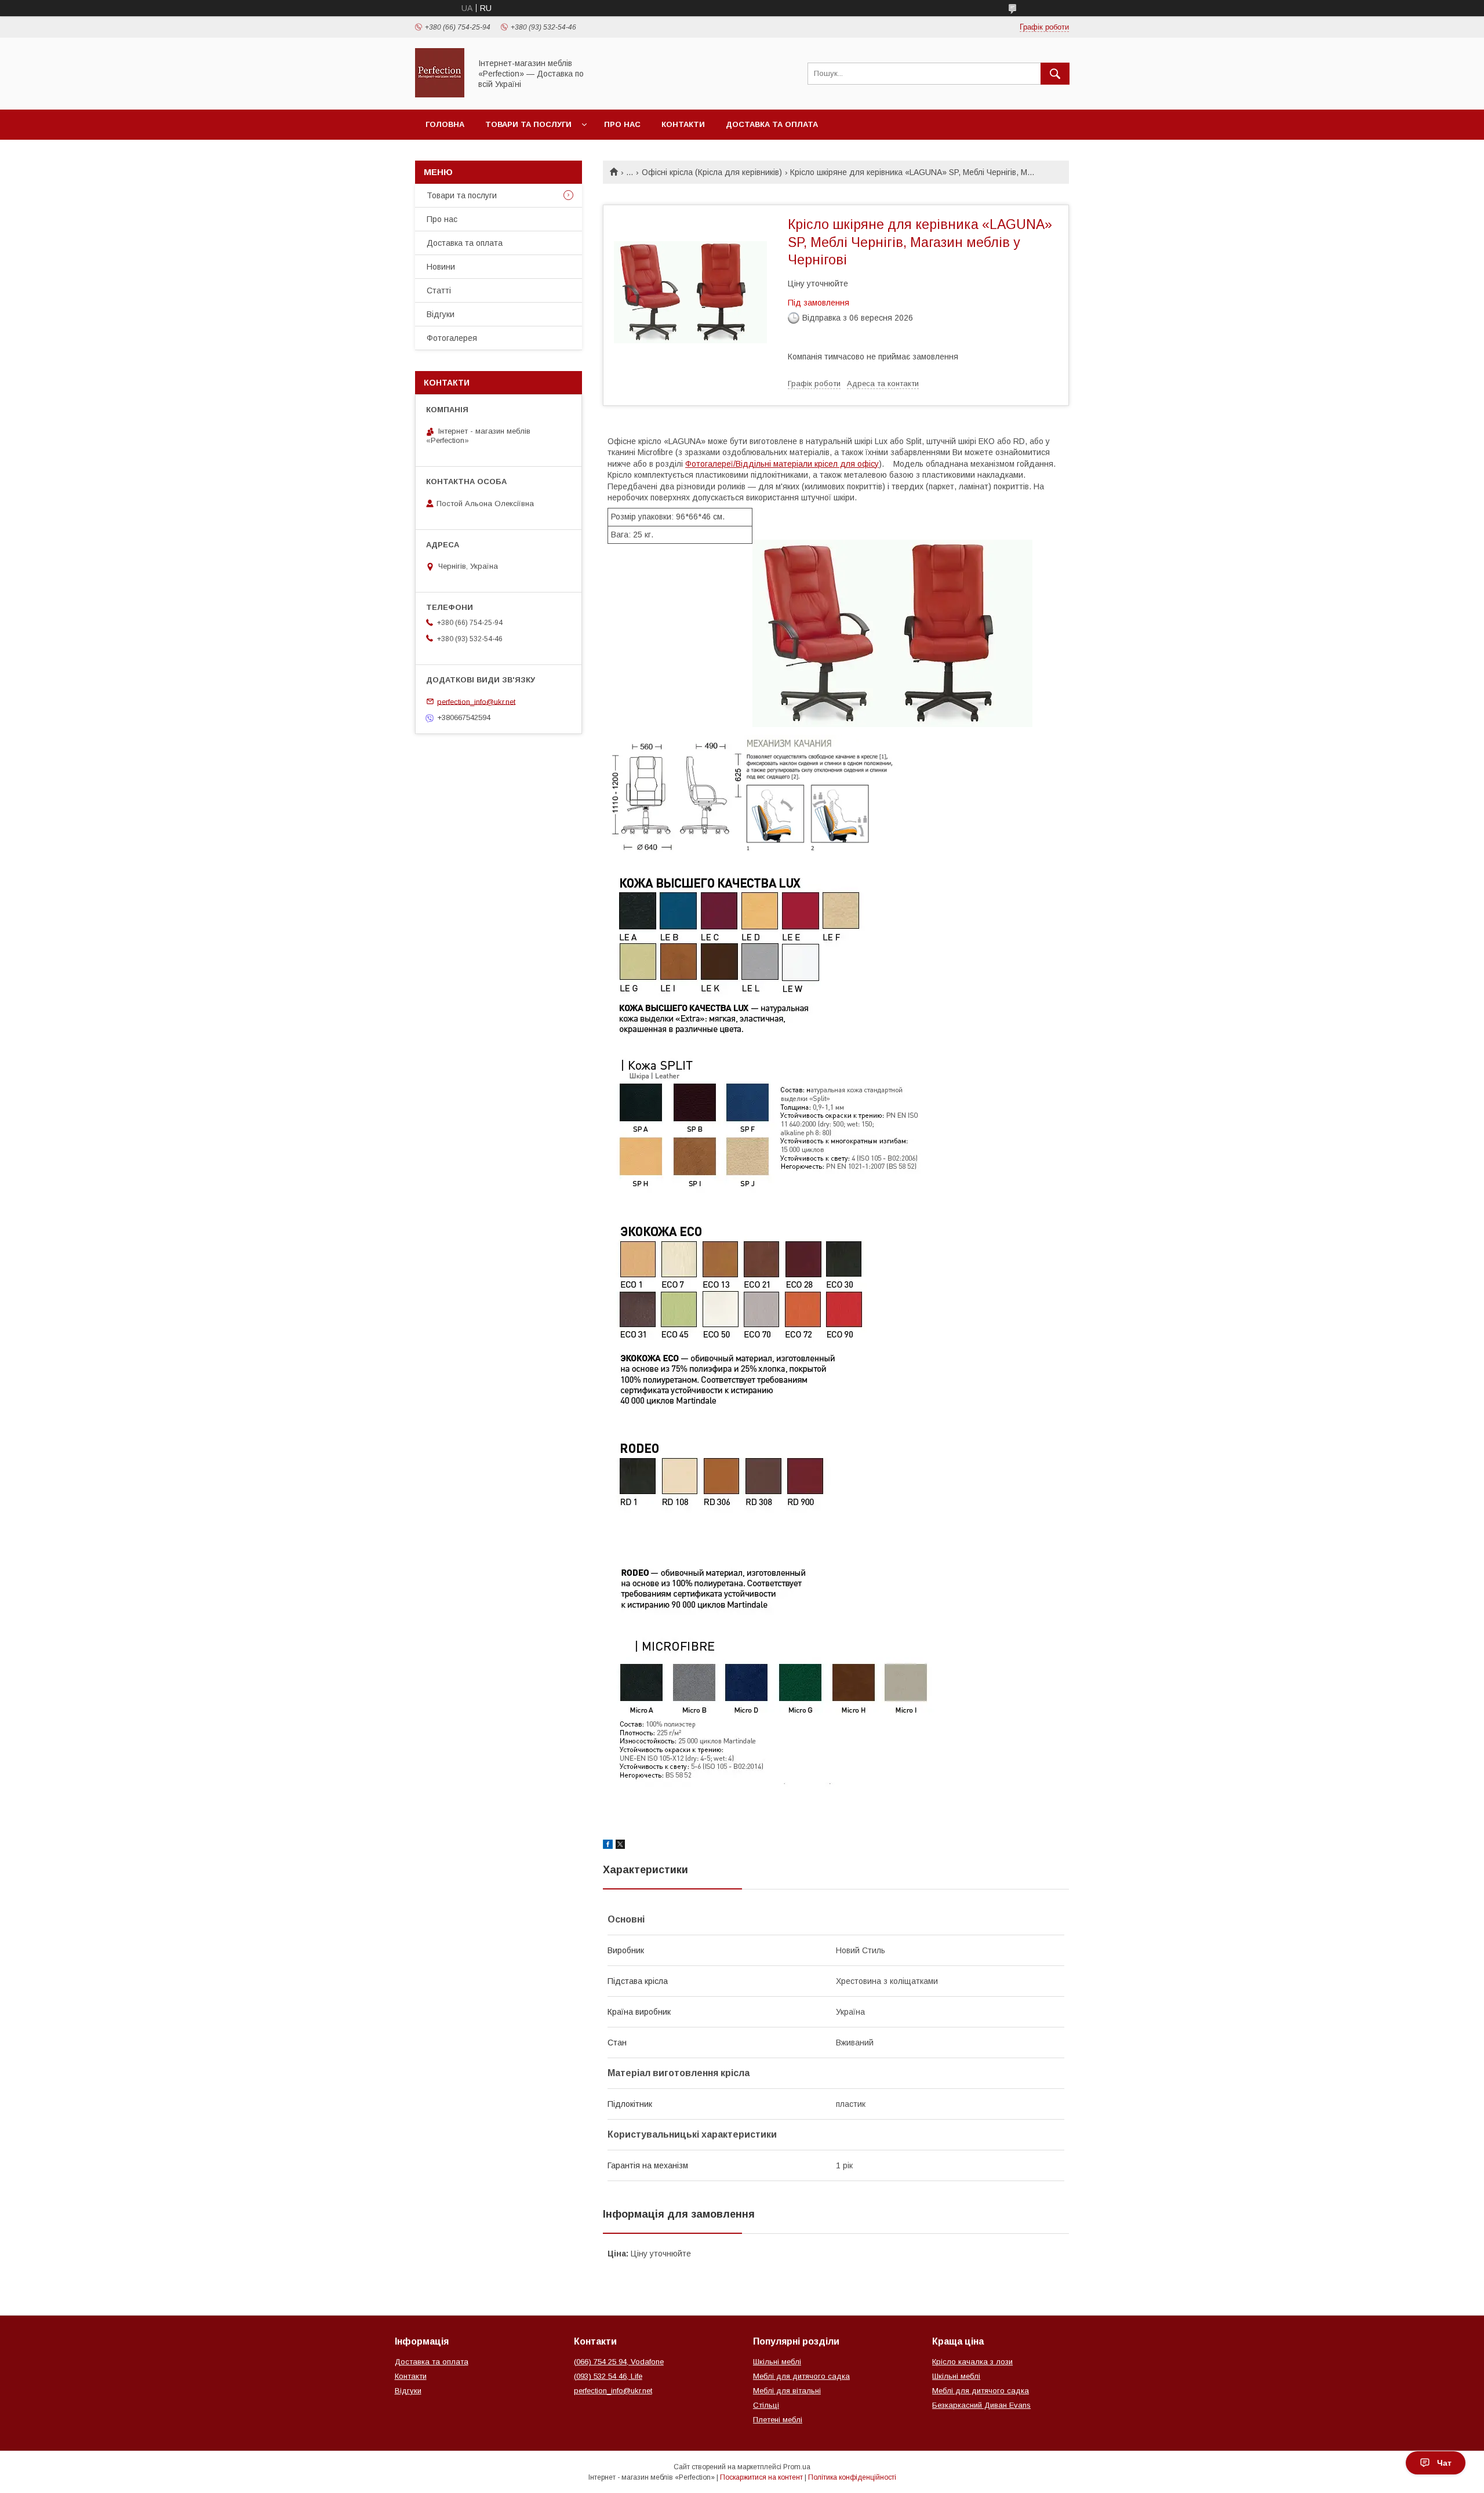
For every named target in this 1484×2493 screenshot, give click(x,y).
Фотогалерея (452, 338)
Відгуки (441, 314)
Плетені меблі (778, 2420)
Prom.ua (797, 2467)
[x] (620, 1846)
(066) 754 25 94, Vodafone (619, 2362)
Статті (439, 290)
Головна (445, 124)
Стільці (766, 2405)
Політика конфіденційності (852, 2477)
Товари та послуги (528, 124)
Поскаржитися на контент (761, 2477)
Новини (441, 267)
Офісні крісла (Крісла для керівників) (712, 172)
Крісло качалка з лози (972, 2362)
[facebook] (608, 1846)
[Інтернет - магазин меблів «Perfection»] (440, 95)
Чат (1444, 2463)
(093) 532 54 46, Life (608, 2376)
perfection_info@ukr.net (476, 701)
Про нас (622, 124)
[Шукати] (1055, 74)
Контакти (683, 124)
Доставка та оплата (772, 124)
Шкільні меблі (777, 2362)
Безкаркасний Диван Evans (981, 2405)
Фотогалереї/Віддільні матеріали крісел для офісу (782, 464)
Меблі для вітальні (787, 2391)
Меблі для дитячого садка (801, 2376)
